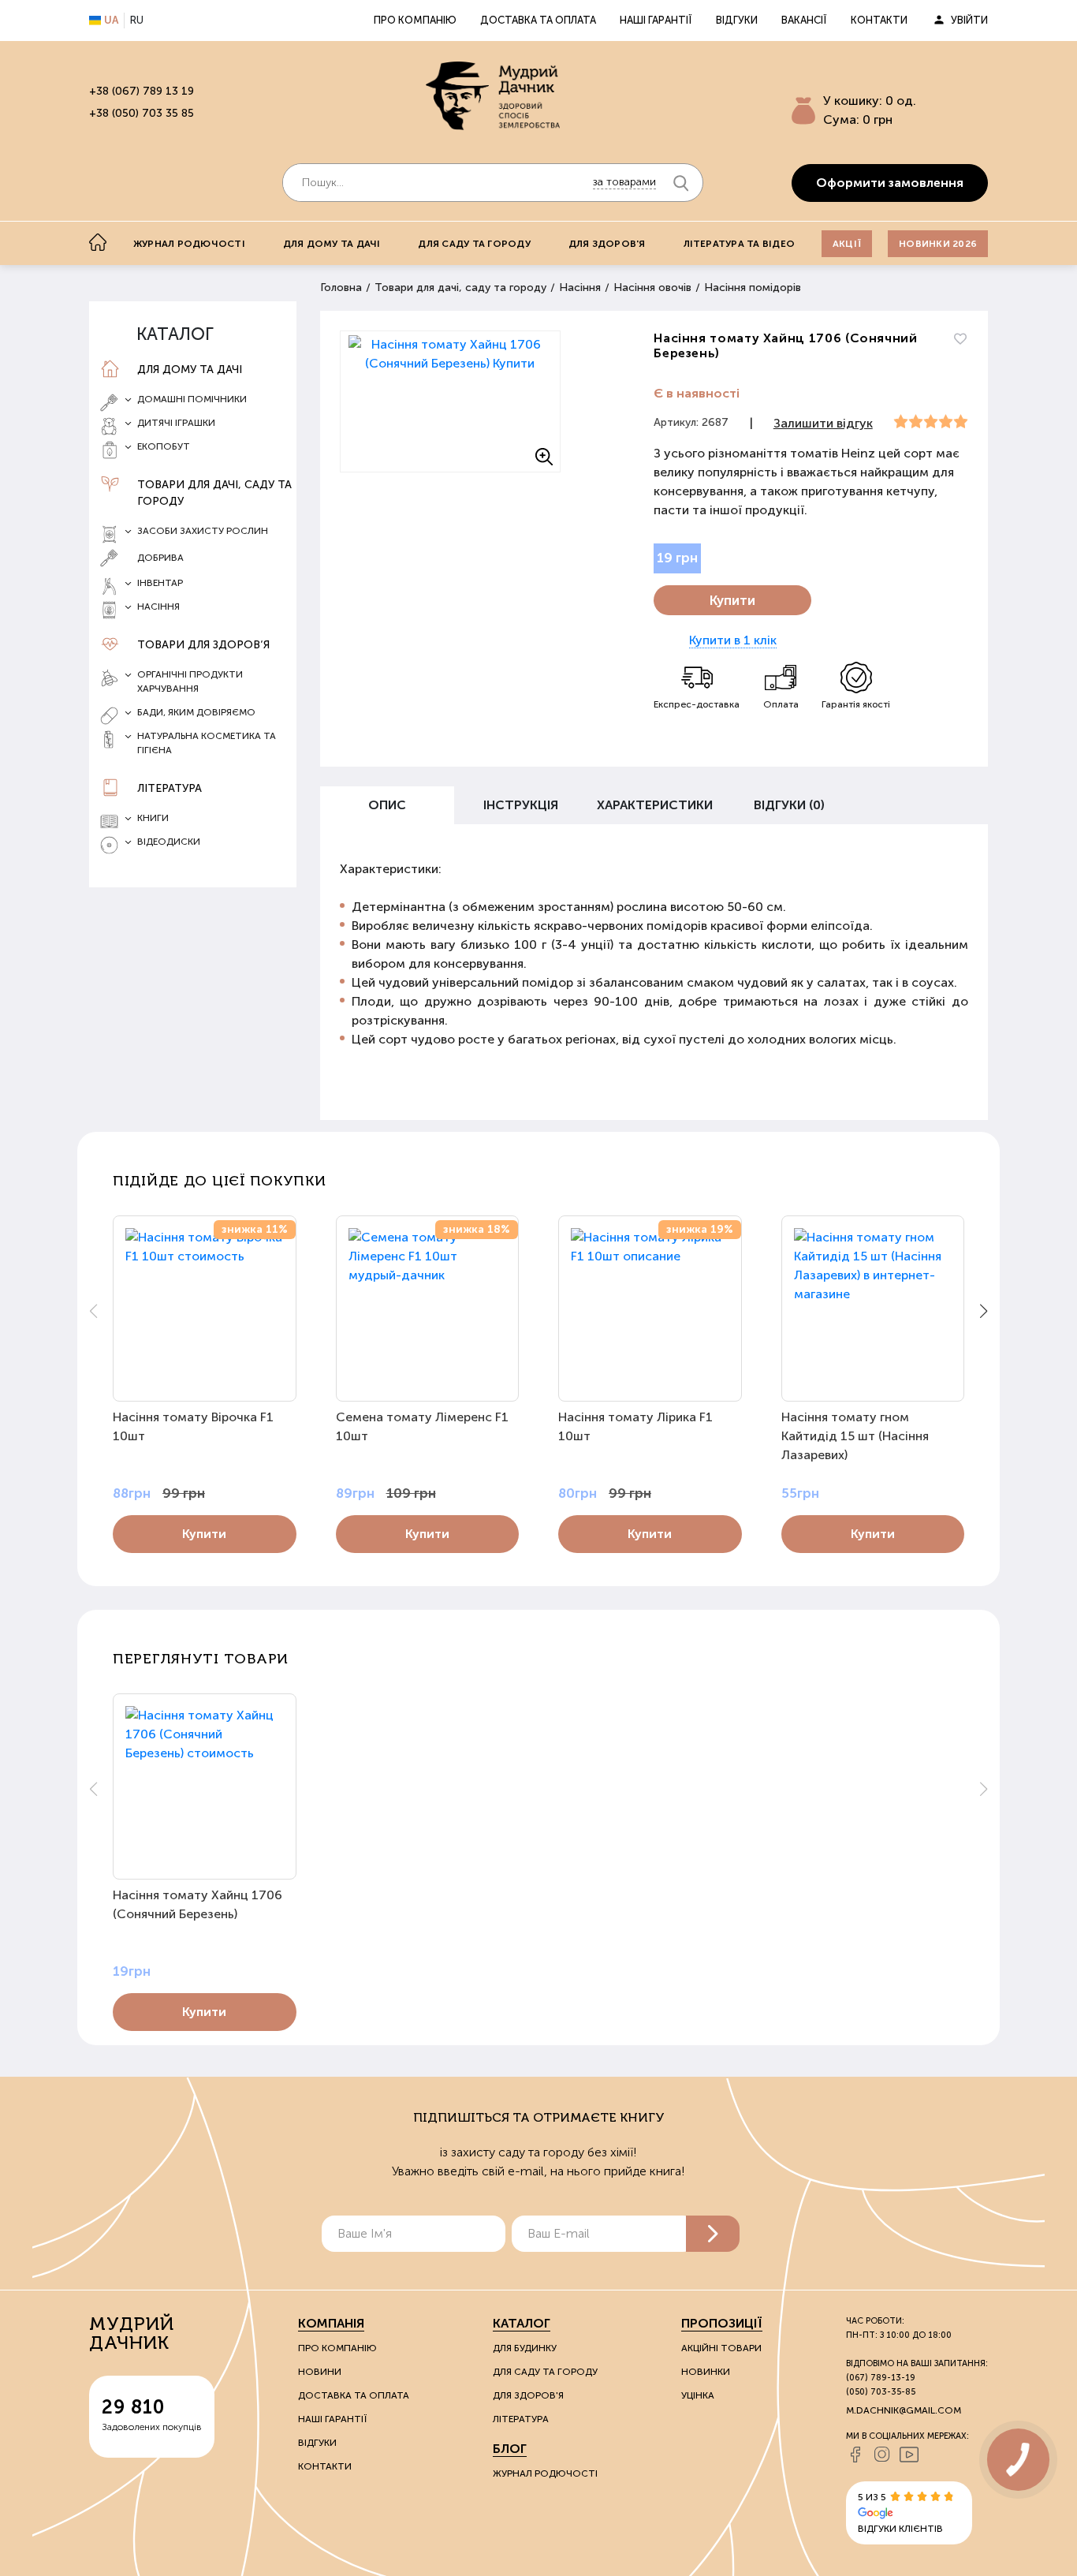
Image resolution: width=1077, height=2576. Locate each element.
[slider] (931, 422)
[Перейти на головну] (493, 95)
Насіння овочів (652, 287)
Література (170, 788)
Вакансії (804, 20)
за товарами (624, 182)
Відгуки (737, 20)
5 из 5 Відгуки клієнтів (900, 2513)
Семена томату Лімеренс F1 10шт (422, 1426)
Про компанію (415, 20)
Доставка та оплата (538, 20)
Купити (732, 600)
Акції (847, 244)
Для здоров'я (607, 244)
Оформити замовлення (890, 183)
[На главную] (98, 242)
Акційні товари (721, 2348)
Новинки (706, 2372)
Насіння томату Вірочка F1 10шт (193, 1426)
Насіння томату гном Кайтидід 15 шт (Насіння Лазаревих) (855, 1436)
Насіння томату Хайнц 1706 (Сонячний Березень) (198, 1904)
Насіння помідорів (753, 287)
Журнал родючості (189, 244)
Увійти (969, 20)
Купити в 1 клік (733, 640)
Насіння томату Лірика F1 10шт (635, 1426)
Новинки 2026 (938, 244)
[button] (984, 1311)
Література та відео (740, 244)
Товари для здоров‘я (203, 645)
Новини (320, 2372)
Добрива (160, 558)
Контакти (879, 20)
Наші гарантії (656, 20)
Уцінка (698, 2395)
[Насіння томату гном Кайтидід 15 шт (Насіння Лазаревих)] (873, 1309)
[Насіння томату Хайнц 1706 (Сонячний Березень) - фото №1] (450, 401)
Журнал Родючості (545, 2473)
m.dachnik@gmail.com (904, 2410)
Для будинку (525, 2348)
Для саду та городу (474, 244)
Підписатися (713, 2234)
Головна (341, 287)
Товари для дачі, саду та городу (214, 493)
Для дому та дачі (332, 244)
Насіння (580, 287)
